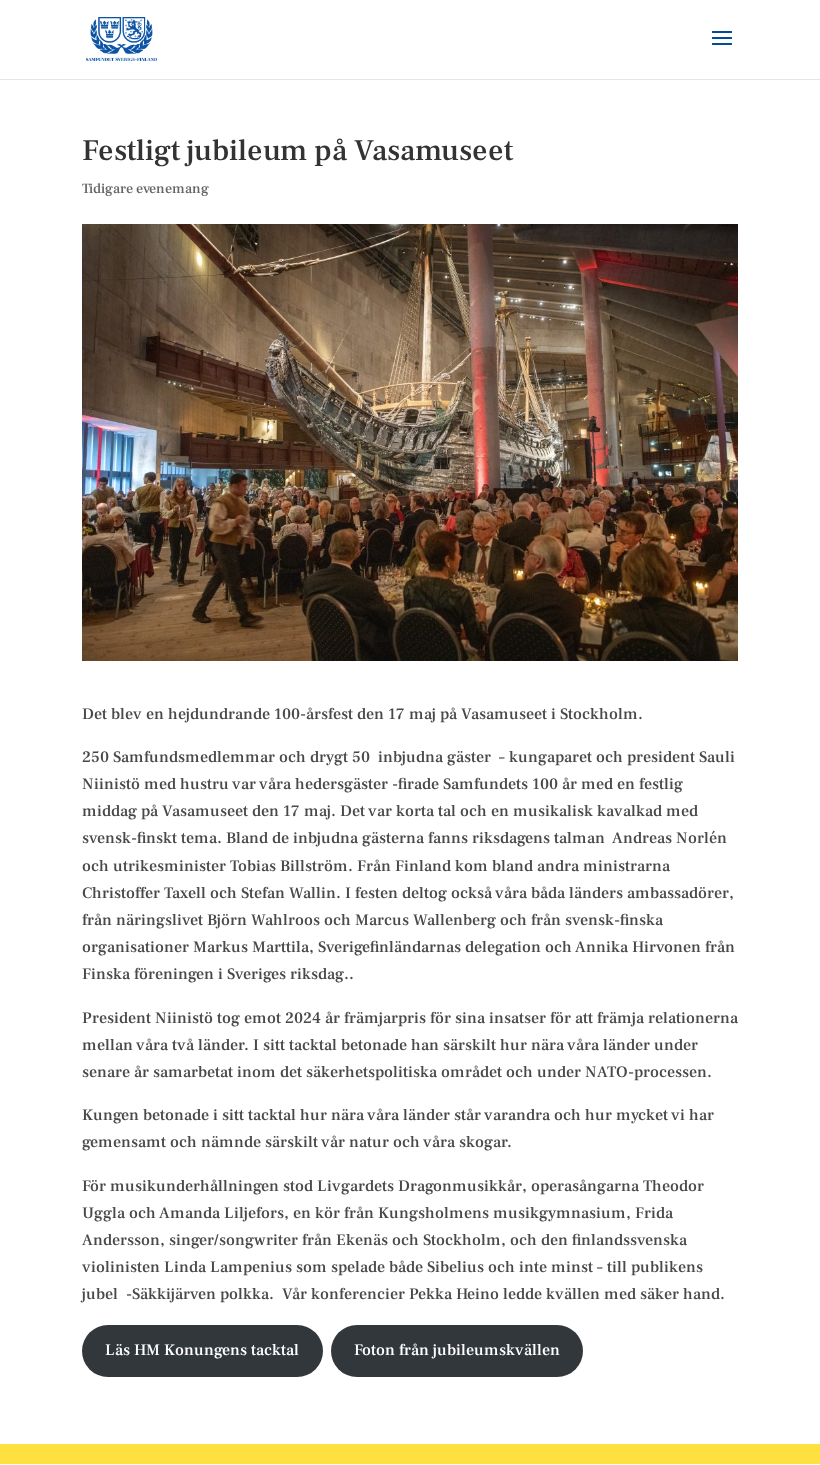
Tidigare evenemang (145, 189)
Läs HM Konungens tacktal (202, 1350)
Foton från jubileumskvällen (457, 1350)
